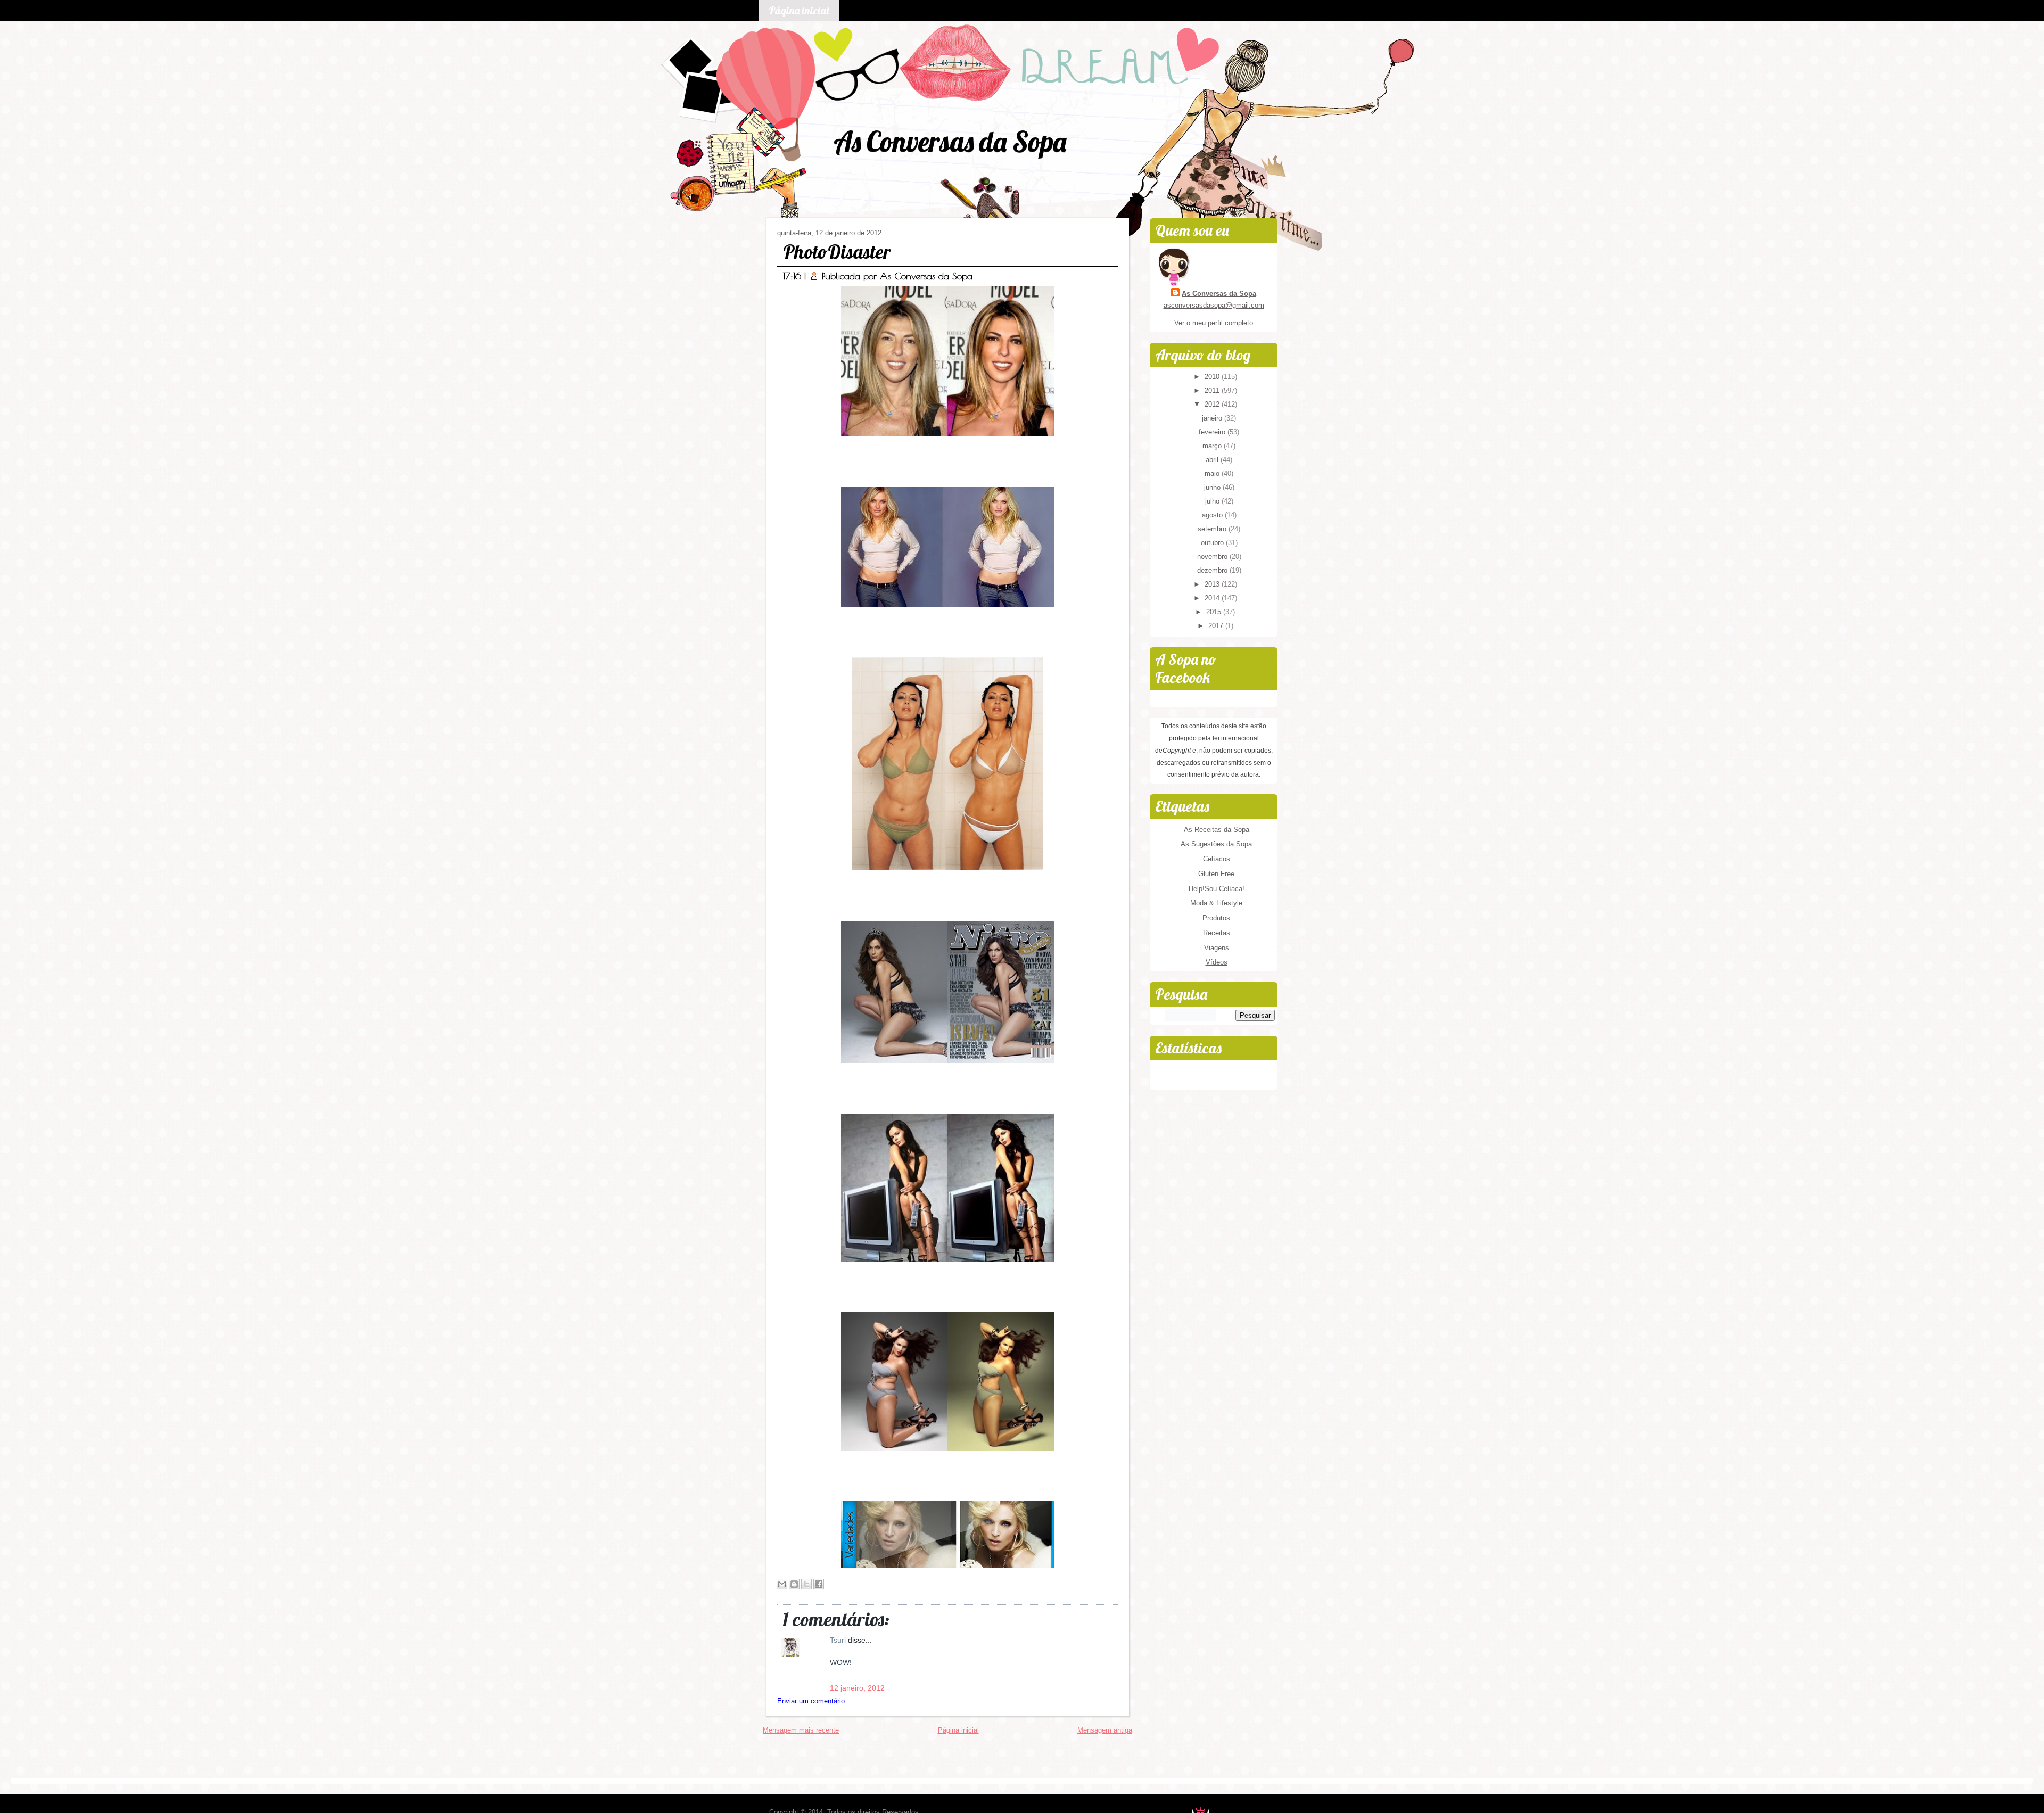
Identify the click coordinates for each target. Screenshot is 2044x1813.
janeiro (1213, 418)
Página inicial (799, 10)
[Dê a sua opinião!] (794, 1584)
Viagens (1217, 948)
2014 (1213, 598)
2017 (1217, 626)
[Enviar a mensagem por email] (782, 1584)
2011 (1213, 390)
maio (1213, 473)
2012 (1213, 404)
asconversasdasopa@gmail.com (1214, 305)
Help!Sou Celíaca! (1217, 889)
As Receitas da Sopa (1217, 830)
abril (1213, 460)
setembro (1213, 529)
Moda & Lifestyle (1216, 903)
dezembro (1213, 570)
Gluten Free (1216, 874)
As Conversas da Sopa (950, 141)
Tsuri (839, 1640)
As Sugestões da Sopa (1216, 844)
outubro (1213, 543)
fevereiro (1213, 432)
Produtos (1216, 918)
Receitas (1217, 933)
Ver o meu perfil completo (1214, 323)
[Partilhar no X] (806, 1584)
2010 (1213, 377)
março (1213, 446)
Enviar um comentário (811, 1701)
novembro (1213, 557)
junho (1213, 487)
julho (1213, 501)
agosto (1213, 515)
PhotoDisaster (837, 252)
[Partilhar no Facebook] (819, 1584)
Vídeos (1217, 962)
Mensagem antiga (1105, 1730)
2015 (1215, 612)
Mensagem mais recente (801, 1730)
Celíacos (1217, 859)
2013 (1213, 584)
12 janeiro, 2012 (857, 1688)
